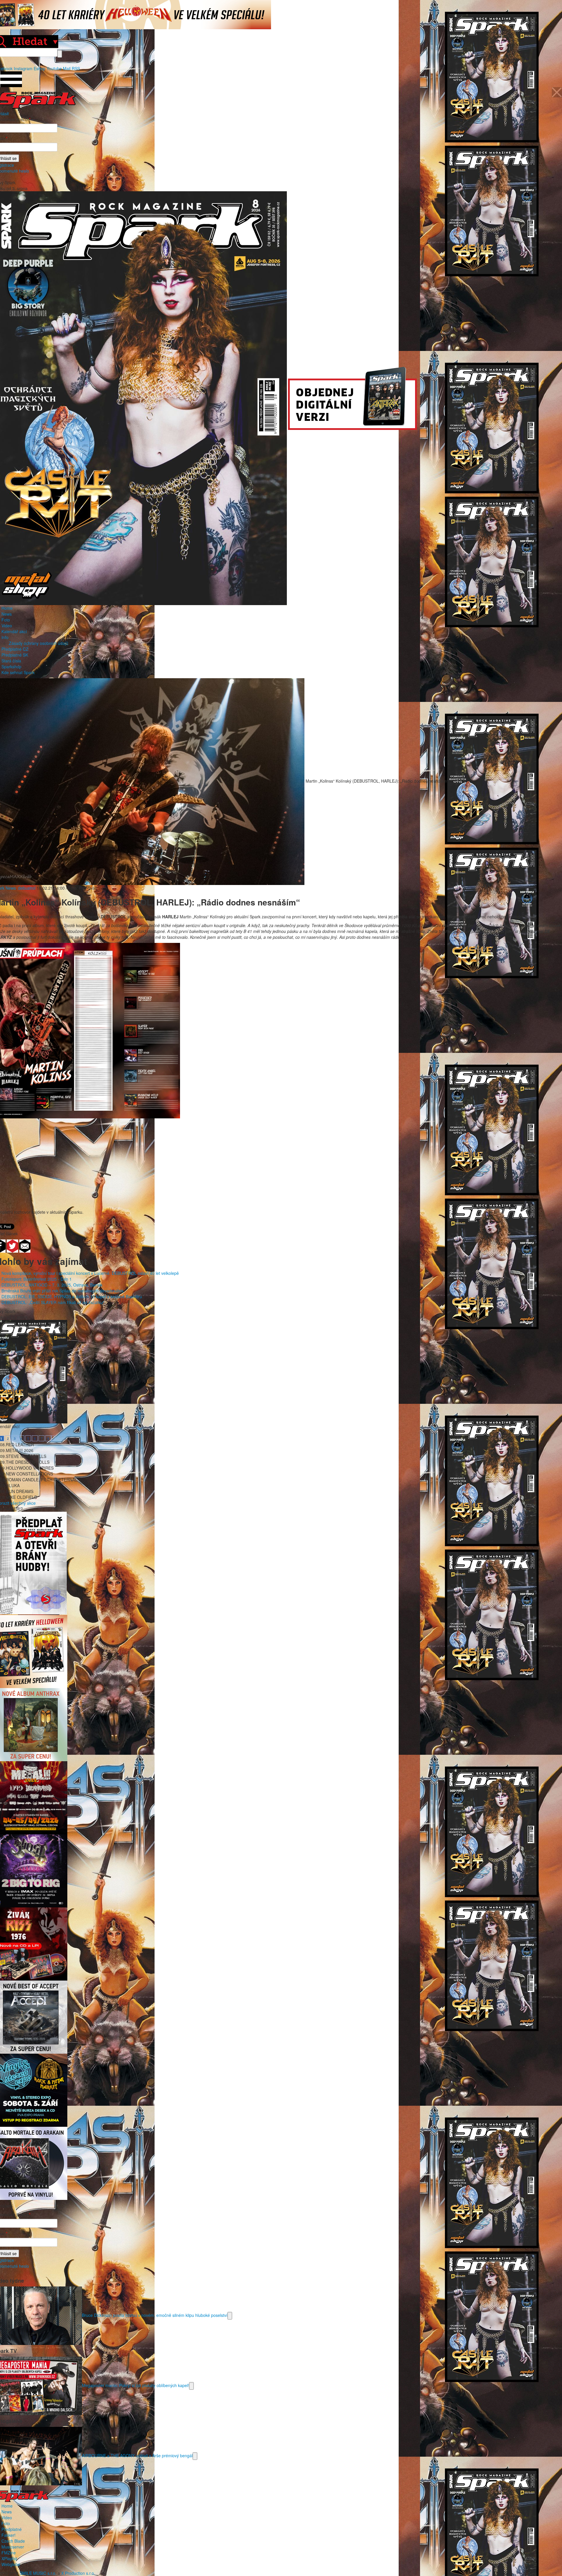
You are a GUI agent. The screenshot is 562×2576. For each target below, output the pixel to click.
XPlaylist (9, 2558)
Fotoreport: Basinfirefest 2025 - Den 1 (37, 1279)
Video (7, 626)
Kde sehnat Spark (18, 672)
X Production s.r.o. (78, 2573)
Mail (67, 68)
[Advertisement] (278, 1168)
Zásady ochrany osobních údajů (38, 643)
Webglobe (11, 2564)
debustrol (27, 888)
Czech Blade (13, 2541)
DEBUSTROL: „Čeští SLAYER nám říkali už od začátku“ (53, 1302)
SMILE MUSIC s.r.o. (38, 2573)
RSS (76, 68)
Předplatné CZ (15, 649)
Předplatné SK (15, 655)
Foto (6, 620)
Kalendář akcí (14, 631)
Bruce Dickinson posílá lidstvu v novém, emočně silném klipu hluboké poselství (155, 2315)
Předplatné (12, 2529)
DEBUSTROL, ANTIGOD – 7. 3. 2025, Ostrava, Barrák (52, 1285)
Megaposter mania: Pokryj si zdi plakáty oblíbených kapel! (136, 2385)
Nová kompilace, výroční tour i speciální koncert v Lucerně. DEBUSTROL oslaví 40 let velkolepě (90, 1273)
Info (5, 637)
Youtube (54, 68)
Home (7, 608)
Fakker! (8, 2535)
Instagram (23, 68)
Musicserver (13, 2547)
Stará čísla (11, 661)
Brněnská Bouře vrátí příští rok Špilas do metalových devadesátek (62, 1291)
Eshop (40, 68)
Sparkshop (11, 667)
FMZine (9, 2553)
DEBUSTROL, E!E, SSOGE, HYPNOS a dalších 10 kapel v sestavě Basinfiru (72, 1296)
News (7, 614)
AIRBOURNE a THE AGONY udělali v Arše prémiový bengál (137, 2455)
